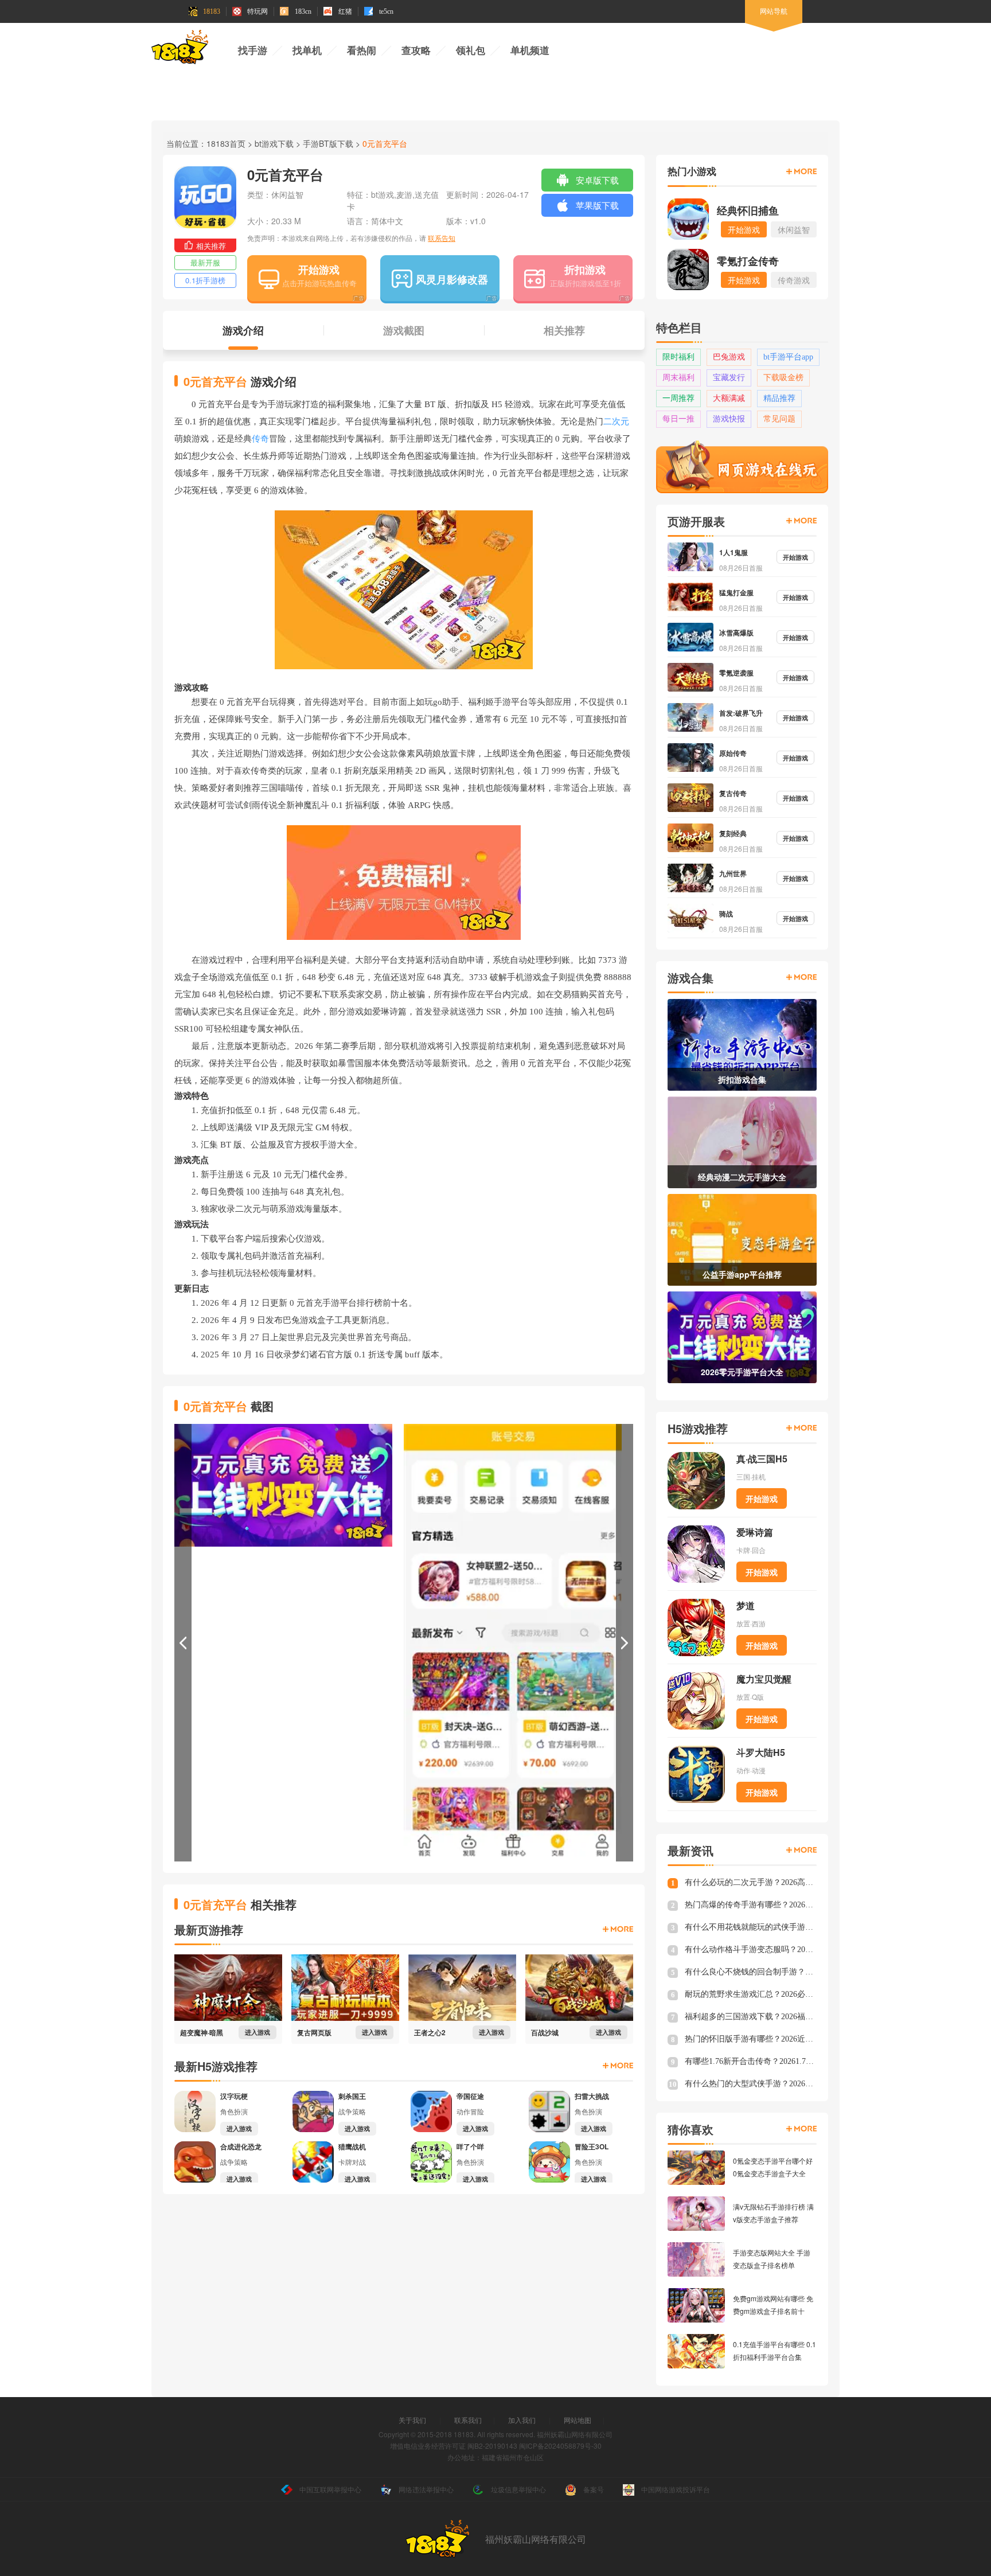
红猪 (345, 11)
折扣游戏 (585, 270)
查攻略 (416, 51)
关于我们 (412, 2420)
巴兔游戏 (729, 357)
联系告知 (442, 238)
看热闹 (362, 51)
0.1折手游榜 (205, 280)
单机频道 (530, 51)
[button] (183, 1643)
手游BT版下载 (328, 143)
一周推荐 (678, 398)
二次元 (616, 421)
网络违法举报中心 (426, 2489)
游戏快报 (729, 419)
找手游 (253, 51)
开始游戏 (319, 270)
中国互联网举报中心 (330, 2489)
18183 (212, 11)
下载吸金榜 (783, 378)
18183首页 (226, 143)
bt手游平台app (788, 357)
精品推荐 (779, 398)
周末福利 (678, 378)
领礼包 (471, 51)
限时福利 (678, 357)
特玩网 (257, 11)
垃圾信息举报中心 (518, 2489)
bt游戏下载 (274, 143)
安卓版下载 (597, 180)
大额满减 (729, 398)
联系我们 (468, 2420)
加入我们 (522, 2420)
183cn (303, 11)
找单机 (307, 51)
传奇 (260, 439)
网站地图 (578, 2420)
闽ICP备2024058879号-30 (560, 2446)
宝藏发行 (729, 378)
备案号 (594, 2489)
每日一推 (678, 419)
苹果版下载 (597, 205)
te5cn (386, 11)
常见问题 (779, 419)
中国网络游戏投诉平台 (676, 2489)
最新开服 (205, 262)
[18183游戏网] (180, 49)
